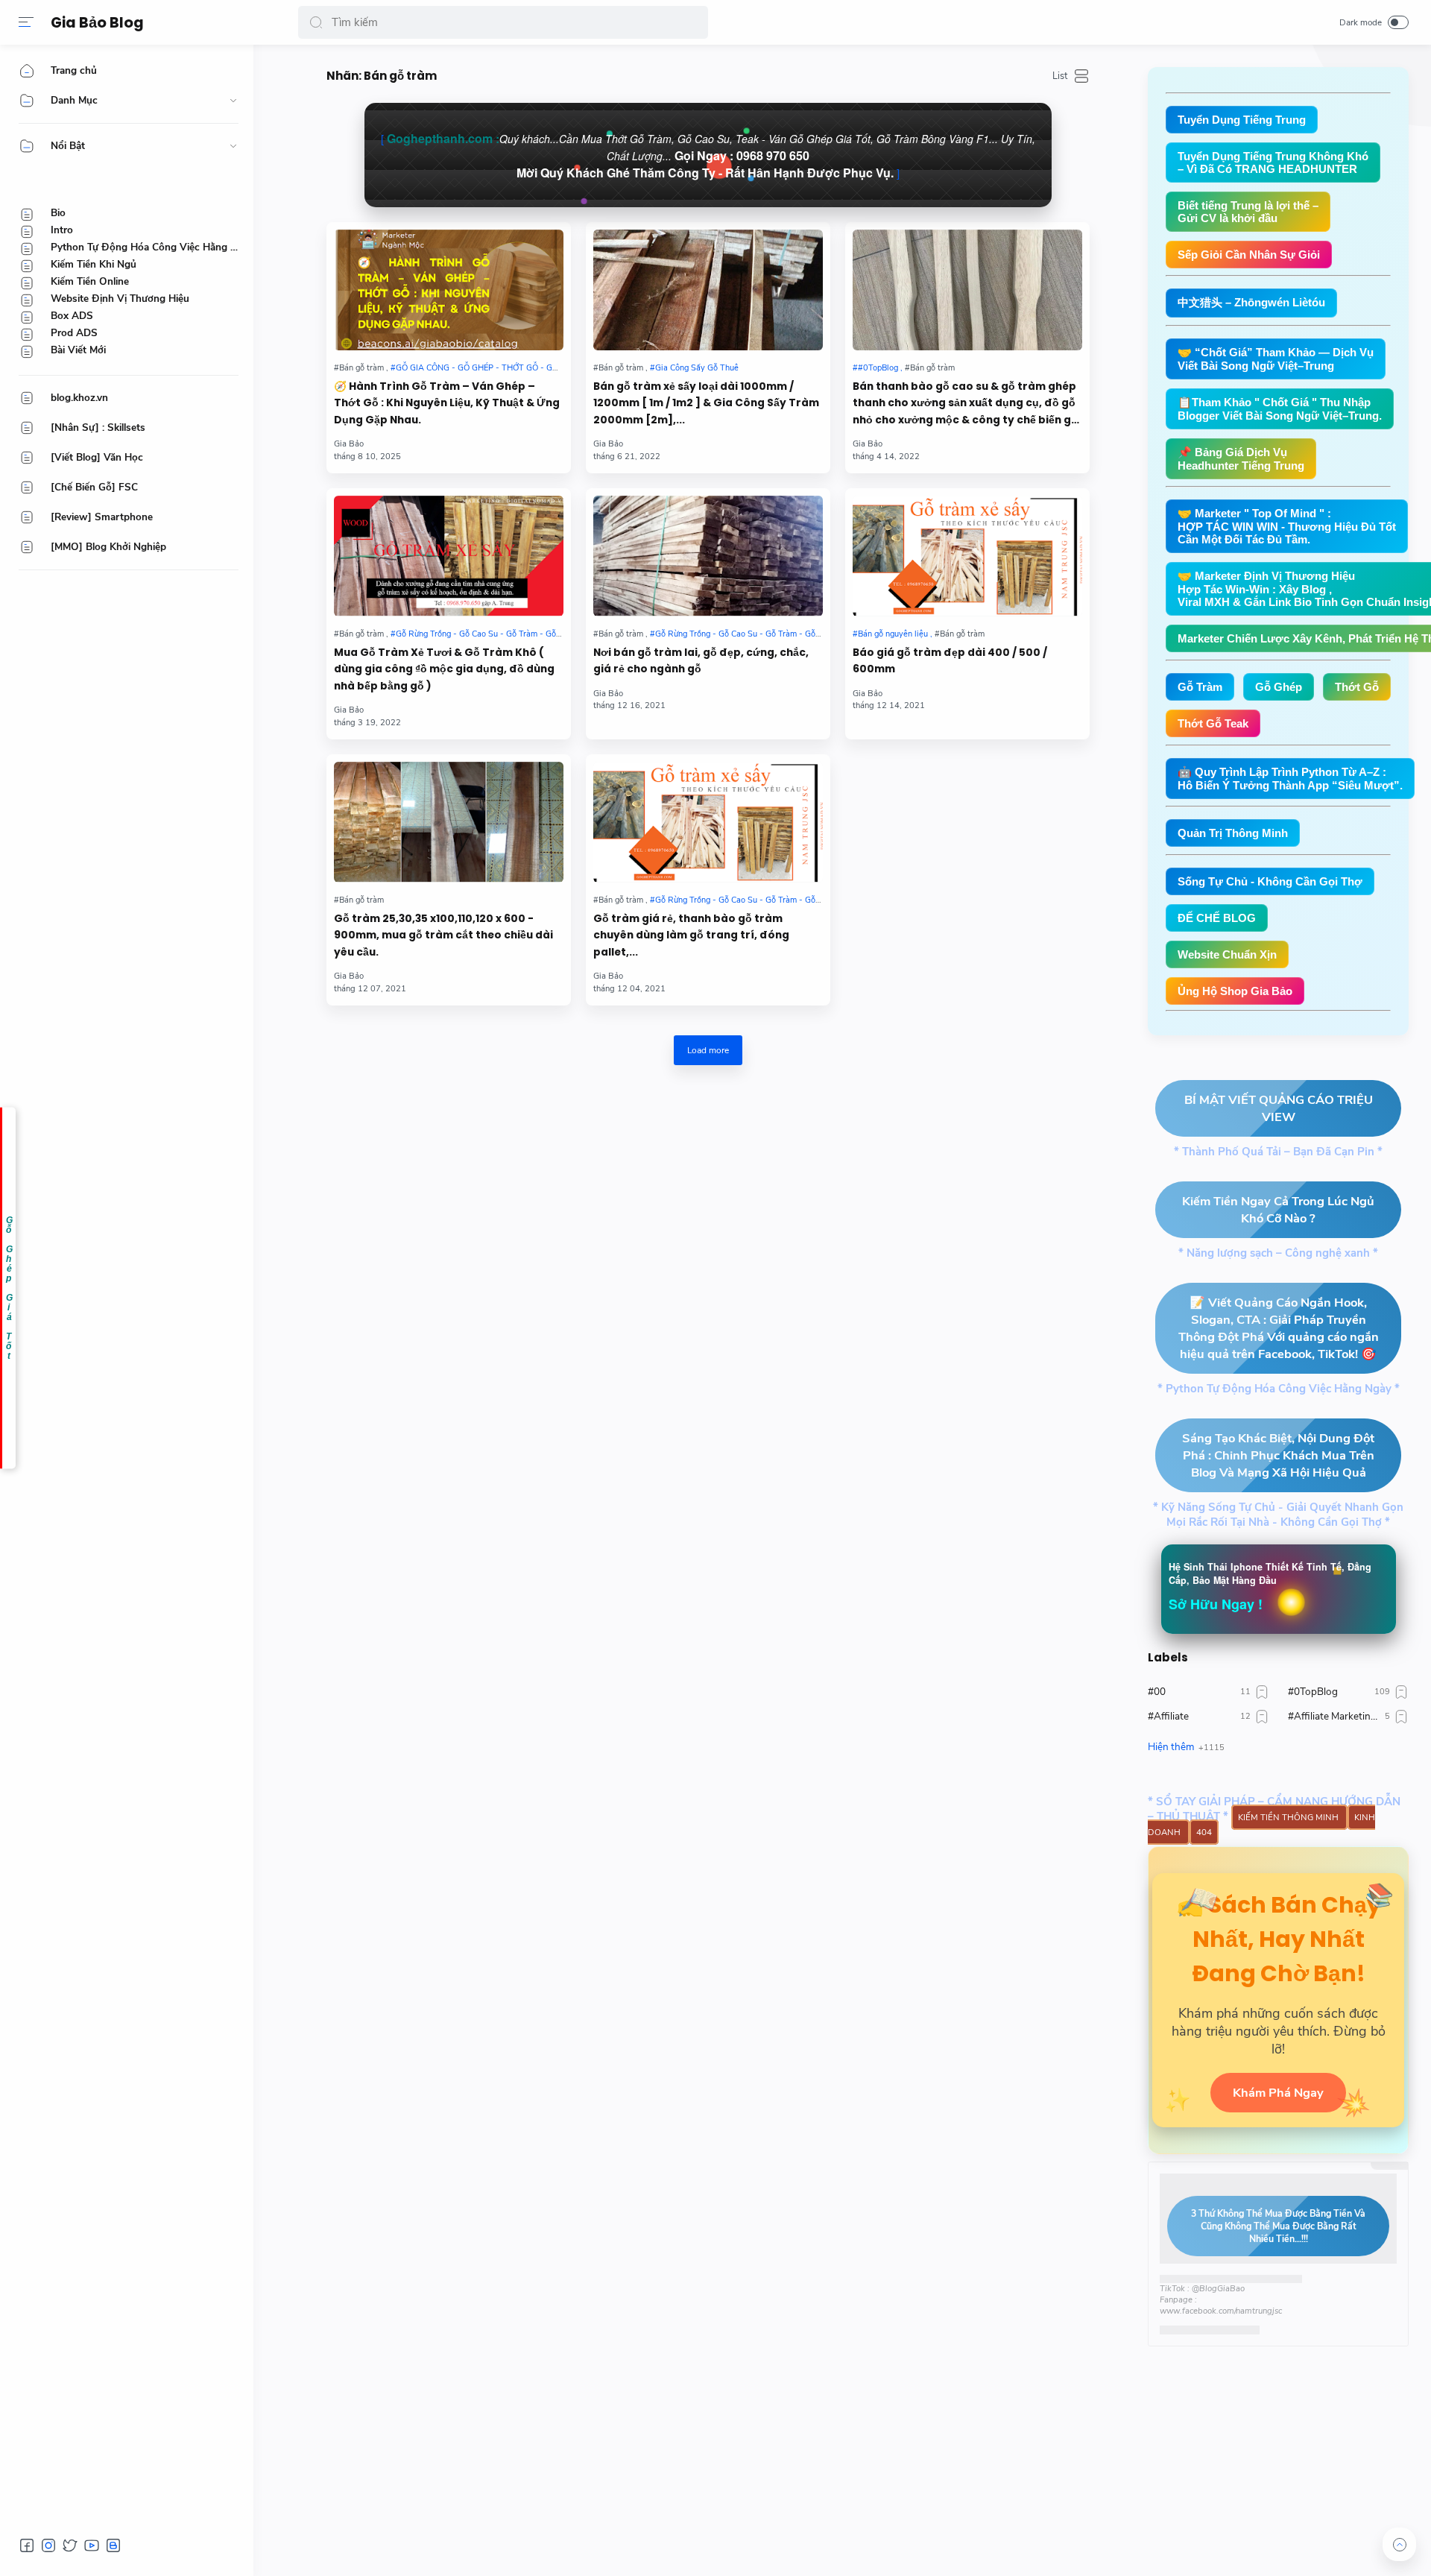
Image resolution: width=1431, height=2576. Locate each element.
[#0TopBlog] (878, 368)
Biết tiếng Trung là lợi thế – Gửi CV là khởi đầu (1248, 212)
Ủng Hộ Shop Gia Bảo (1235, 991)
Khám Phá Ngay (1278, 2093)
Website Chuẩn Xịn (1227, 954)
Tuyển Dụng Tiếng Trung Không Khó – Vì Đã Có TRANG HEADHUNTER (1273, 162)
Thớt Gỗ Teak (1213, 723)
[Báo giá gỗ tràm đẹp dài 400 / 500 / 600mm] (967, 556)
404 (1204, 1832)
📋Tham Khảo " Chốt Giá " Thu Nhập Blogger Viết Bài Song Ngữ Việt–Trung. (1280, 409)
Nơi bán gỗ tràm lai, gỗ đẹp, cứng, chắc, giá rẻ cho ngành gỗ (701, 661)
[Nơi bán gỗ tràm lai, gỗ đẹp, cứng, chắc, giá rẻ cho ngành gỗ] (708, 556)
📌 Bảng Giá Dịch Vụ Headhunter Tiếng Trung (1241, 459)
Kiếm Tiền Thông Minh (1289, 1817)
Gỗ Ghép (1279, 687)
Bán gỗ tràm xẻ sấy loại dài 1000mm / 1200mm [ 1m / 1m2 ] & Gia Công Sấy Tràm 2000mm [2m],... (706, 403)
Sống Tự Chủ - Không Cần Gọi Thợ (1270, 881)
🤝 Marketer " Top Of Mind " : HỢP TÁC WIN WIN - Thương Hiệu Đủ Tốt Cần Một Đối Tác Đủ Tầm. (1287, 526)
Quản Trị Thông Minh (1233, 833)
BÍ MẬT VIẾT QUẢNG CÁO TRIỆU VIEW (1279, 1108)
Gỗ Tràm (1200, 687)
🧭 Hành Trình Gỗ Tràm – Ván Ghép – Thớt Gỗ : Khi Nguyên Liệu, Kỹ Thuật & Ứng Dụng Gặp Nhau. (447, 403)
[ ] (708, 155)
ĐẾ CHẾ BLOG (1217, 918)
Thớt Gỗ (1357, 687)
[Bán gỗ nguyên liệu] (893, 634)
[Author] (349, 444)
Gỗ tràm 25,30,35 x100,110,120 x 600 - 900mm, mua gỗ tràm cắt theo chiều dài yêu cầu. (443, 935)
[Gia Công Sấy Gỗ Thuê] (694, 368)
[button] (316, 22)
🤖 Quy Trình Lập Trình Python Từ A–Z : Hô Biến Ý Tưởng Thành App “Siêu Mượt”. (1290, 779)
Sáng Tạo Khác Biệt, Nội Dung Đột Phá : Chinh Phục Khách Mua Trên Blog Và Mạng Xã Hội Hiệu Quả (1278, 1455)
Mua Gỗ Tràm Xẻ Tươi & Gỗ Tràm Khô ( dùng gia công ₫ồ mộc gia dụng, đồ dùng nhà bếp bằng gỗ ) (444, 669)
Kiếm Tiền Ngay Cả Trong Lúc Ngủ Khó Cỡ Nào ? (1278, 1210)
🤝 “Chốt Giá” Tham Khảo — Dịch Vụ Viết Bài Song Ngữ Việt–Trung (1276, 359)
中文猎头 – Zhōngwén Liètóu (1251, 302)
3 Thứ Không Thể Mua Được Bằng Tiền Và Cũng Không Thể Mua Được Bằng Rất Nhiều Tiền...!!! (1278, 2226)
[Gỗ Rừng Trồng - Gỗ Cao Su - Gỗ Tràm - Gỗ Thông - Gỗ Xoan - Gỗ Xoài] (524, 634)
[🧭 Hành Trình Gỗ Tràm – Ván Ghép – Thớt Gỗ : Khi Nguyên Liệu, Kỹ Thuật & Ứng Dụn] (449, 290)
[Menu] (26, 22)
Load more (708, 1050)
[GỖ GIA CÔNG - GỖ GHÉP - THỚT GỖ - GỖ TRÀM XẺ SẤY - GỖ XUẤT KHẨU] (537, 368)
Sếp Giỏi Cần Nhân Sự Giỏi (1249, 255)
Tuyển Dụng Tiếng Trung (1242, 120)
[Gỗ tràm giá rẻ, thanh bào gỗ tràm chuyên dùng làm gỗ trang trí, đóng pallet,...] (708, 822)
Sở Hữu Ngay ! (1216, 1604)
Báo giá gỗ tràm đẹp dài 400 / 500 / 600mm (950, 661)
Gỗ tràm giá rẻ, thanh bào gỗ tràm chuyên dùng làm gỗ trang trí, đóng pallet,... (691, 935)
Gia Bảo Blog (97, 23)
